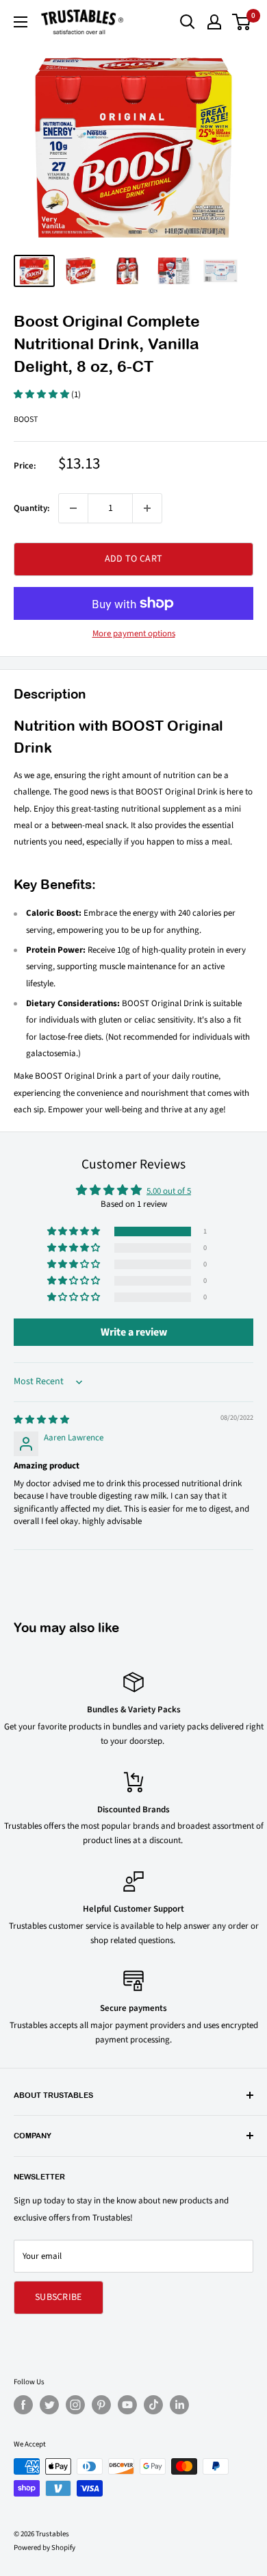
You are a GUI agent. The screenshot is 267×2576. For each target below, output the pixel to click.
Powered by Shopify (44, 2548)
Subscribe (59, 2297)
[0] (242, 22)
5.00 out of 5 (169, 1191)
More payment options (134, 634)
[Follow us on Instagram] (75, 2405)
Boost (26, 420)
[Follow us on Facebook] (23, 2405)
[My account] (214, 22)
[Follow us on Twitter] (49, 2405)
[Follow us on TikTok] (153, 2405)
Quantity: (32, 508)
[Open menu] (21, 22)
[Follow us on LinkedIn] (179, 2405)
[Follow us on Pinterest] (101, 2405)
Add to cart (133, 559)
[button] (42, 395)
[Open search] (188, 22)
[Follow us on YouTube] (127, 2405)
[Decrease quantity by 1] (73, 508)
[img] (41, 1420)
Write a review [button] (134, 1332)
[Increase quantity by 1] (147, 508)
